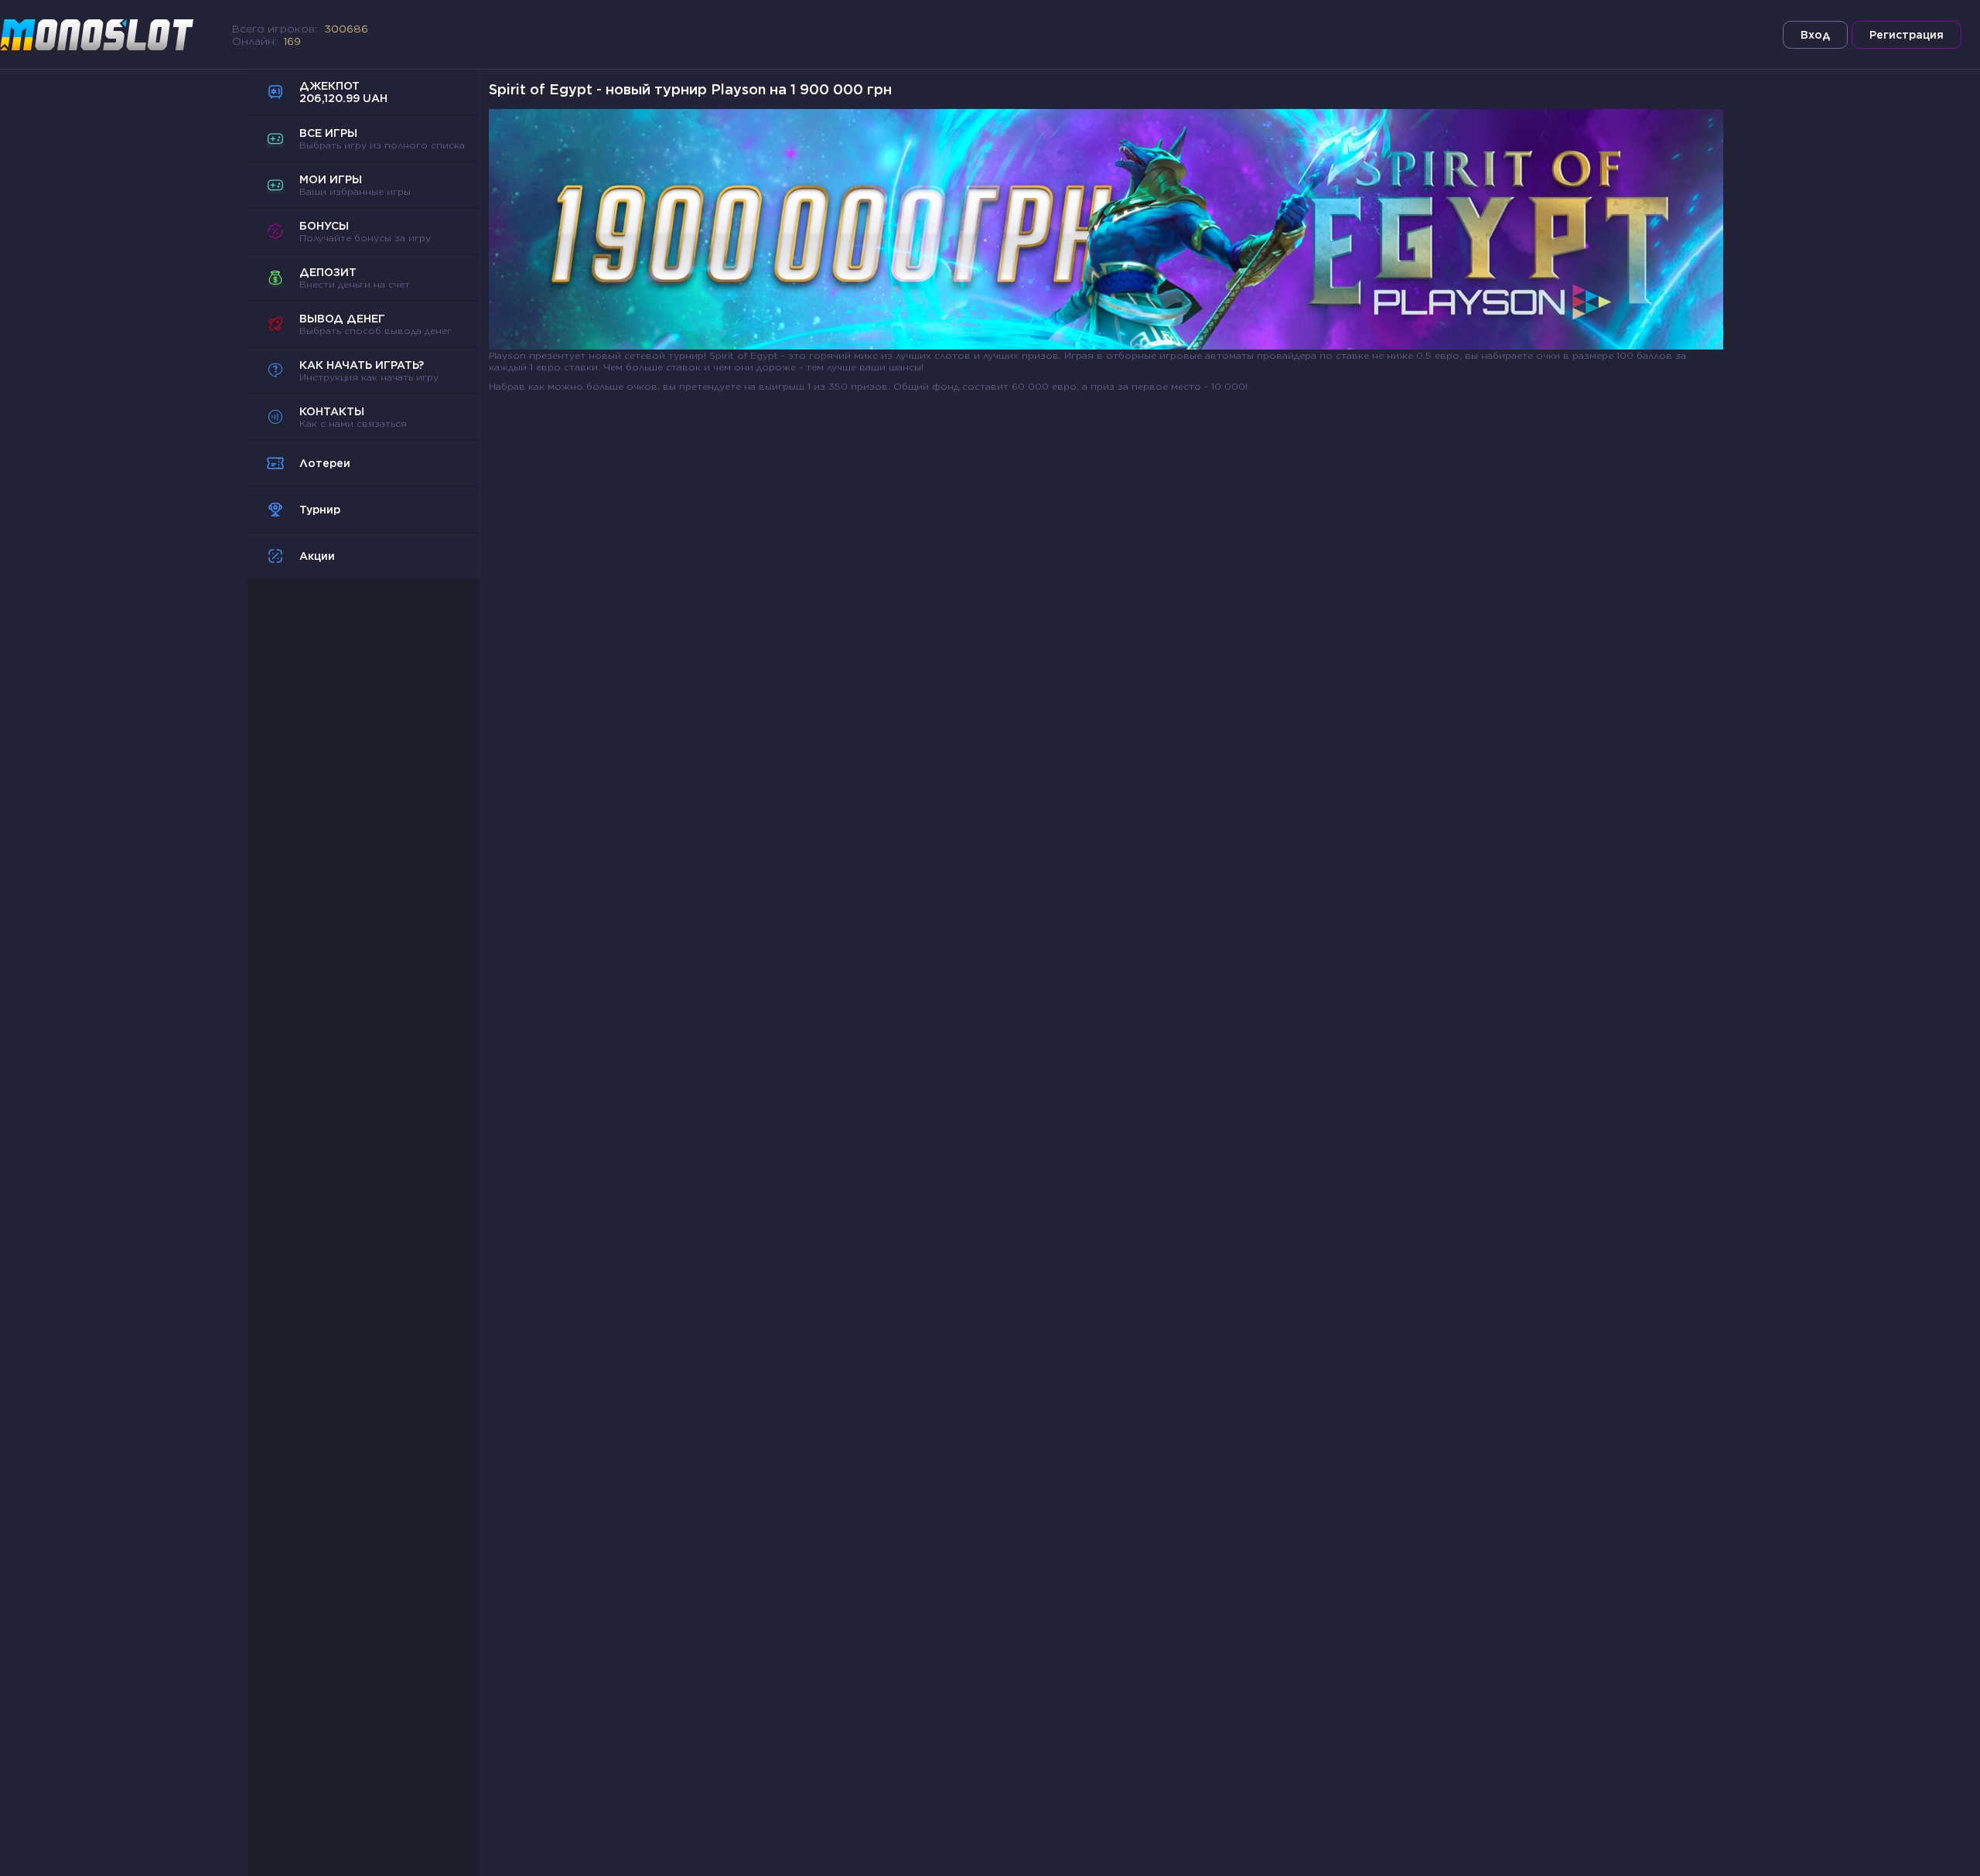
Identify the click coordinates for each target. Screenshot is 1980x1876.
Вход (1815, 35)
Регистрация (1907, 35)
